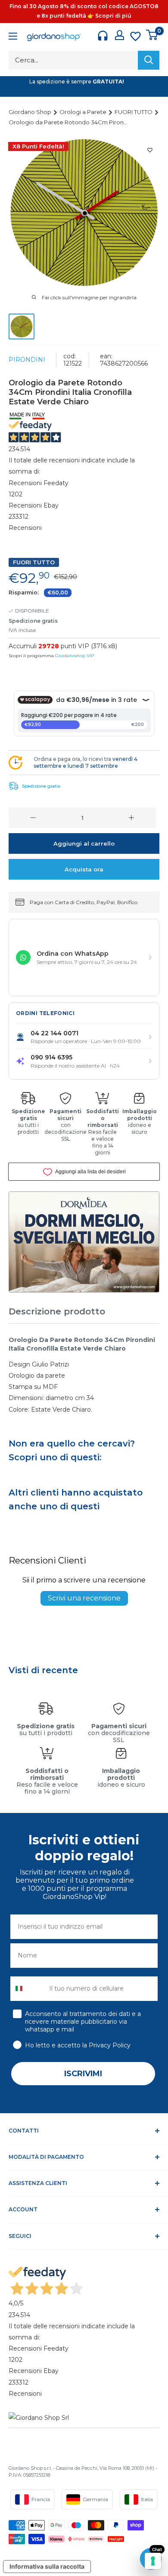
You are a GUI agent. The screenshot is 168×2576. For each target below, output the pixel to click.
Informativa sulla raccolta (47, 2566)
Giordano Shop (31, 112)
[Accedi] (120, 35)
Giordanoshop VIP (75, 656)
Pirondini (27, 360)
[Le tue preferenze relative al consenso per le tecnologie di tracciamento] (153, 2561)
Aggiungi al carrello (84, 843)
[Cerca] (149, 60)
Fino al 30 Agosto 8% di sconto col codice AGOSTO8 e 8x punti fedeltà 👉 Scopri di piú (84, 11)
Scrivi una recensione (84, 1598)
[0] (152, 35)
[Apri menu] (13, 37)
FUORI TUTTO (134, 112)
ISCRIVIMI (83, 2074)
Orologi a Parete (84, 112)
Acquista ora (84, 869)
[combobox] (28, 1989)
